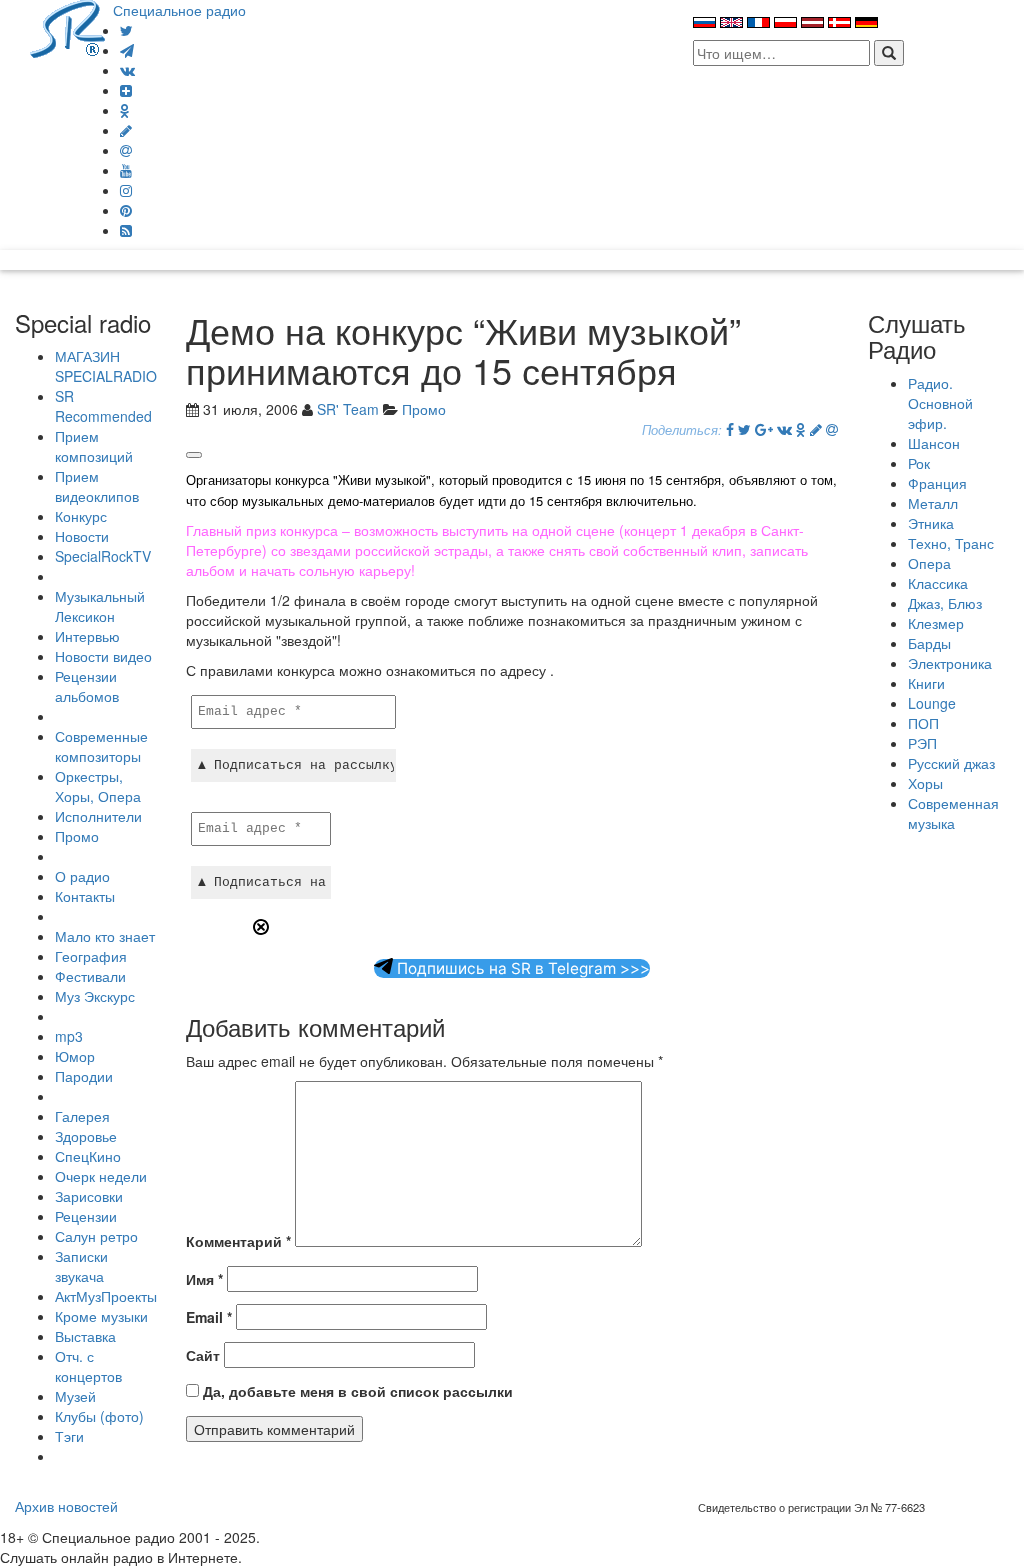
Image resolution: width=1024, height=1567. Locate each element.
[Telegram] (127, 50)
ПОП (923, 723)
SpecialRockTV (103, 556)
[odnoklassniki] (125, 110)
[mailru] (126, 150)
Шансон (934, 443)
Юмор (75, 1056)
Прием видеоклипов (97, 486)
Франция (937, 483)
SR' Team (348, 409)
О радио (82, 876)
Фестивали (90, 976)
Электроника (950, 663)
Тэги (69, 1436)
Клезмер (936, 623)
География (91, 956)
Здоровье (86, 1136)
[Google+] (764, 429)
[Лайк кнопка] (194, 455)
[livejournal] (126, 130)
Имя (204, 1279)
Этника (931, 523)
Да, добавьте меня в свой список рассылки (356, 1391)
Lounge (932, 703)
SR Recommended (103, 406)
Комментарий (238, 1241)
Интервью (87, 636)
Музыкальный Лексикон (100, 606)
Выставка (85, 1336)
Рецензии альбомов (87, 686)
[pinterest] (126, 210)
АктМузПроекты (106, 1296)
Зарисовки (89, 1196)
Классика (938, 583)
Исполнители (98, 816)
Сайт (203, 1355)
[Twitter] (126, 30)
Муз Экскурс (95, 996)
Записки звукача (81, 1266)
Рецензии (86, 1216)
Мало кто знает (105, 936)
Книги (926, 683)
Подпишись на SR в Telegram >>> (521, 968)
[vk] (127, 70)
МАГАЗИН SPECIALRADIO (106, 366)
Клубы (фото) (99, 1416)
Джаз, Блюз (945, 603)
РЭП (922, 743)
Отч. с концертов (88, 1366)
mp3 (69, 1036)
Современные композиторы (101, 746)
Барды (929, 643)
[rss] (126, 230)
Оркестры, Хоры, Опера (98, 786)
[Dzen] (126, 90)
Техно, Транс (951, 543)
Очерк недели (101, 1176)
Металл (933, 503)
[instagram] (126, 190)
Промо (77, 836)
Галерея (82, 1116)
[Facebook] (730, 429)
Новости (82, 536)
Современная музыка (953, 813)
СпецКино (88, 1156)
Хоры (925, 783)
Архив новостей (66, 1506)
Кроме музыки (101, 1316)
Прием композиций (94, 446)
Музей (75, 1396)
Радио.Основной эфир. (940, 403)
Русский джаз (951, 763)
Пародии (84, 1076)
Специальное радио (179, 10)
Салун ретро (96, 1236)
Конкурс (81, 516)
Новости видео (103, 656)
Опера (929, 563)
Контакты (85, 896)
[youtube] (126, 170)
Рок (919, 463)
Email (209, 1317)
